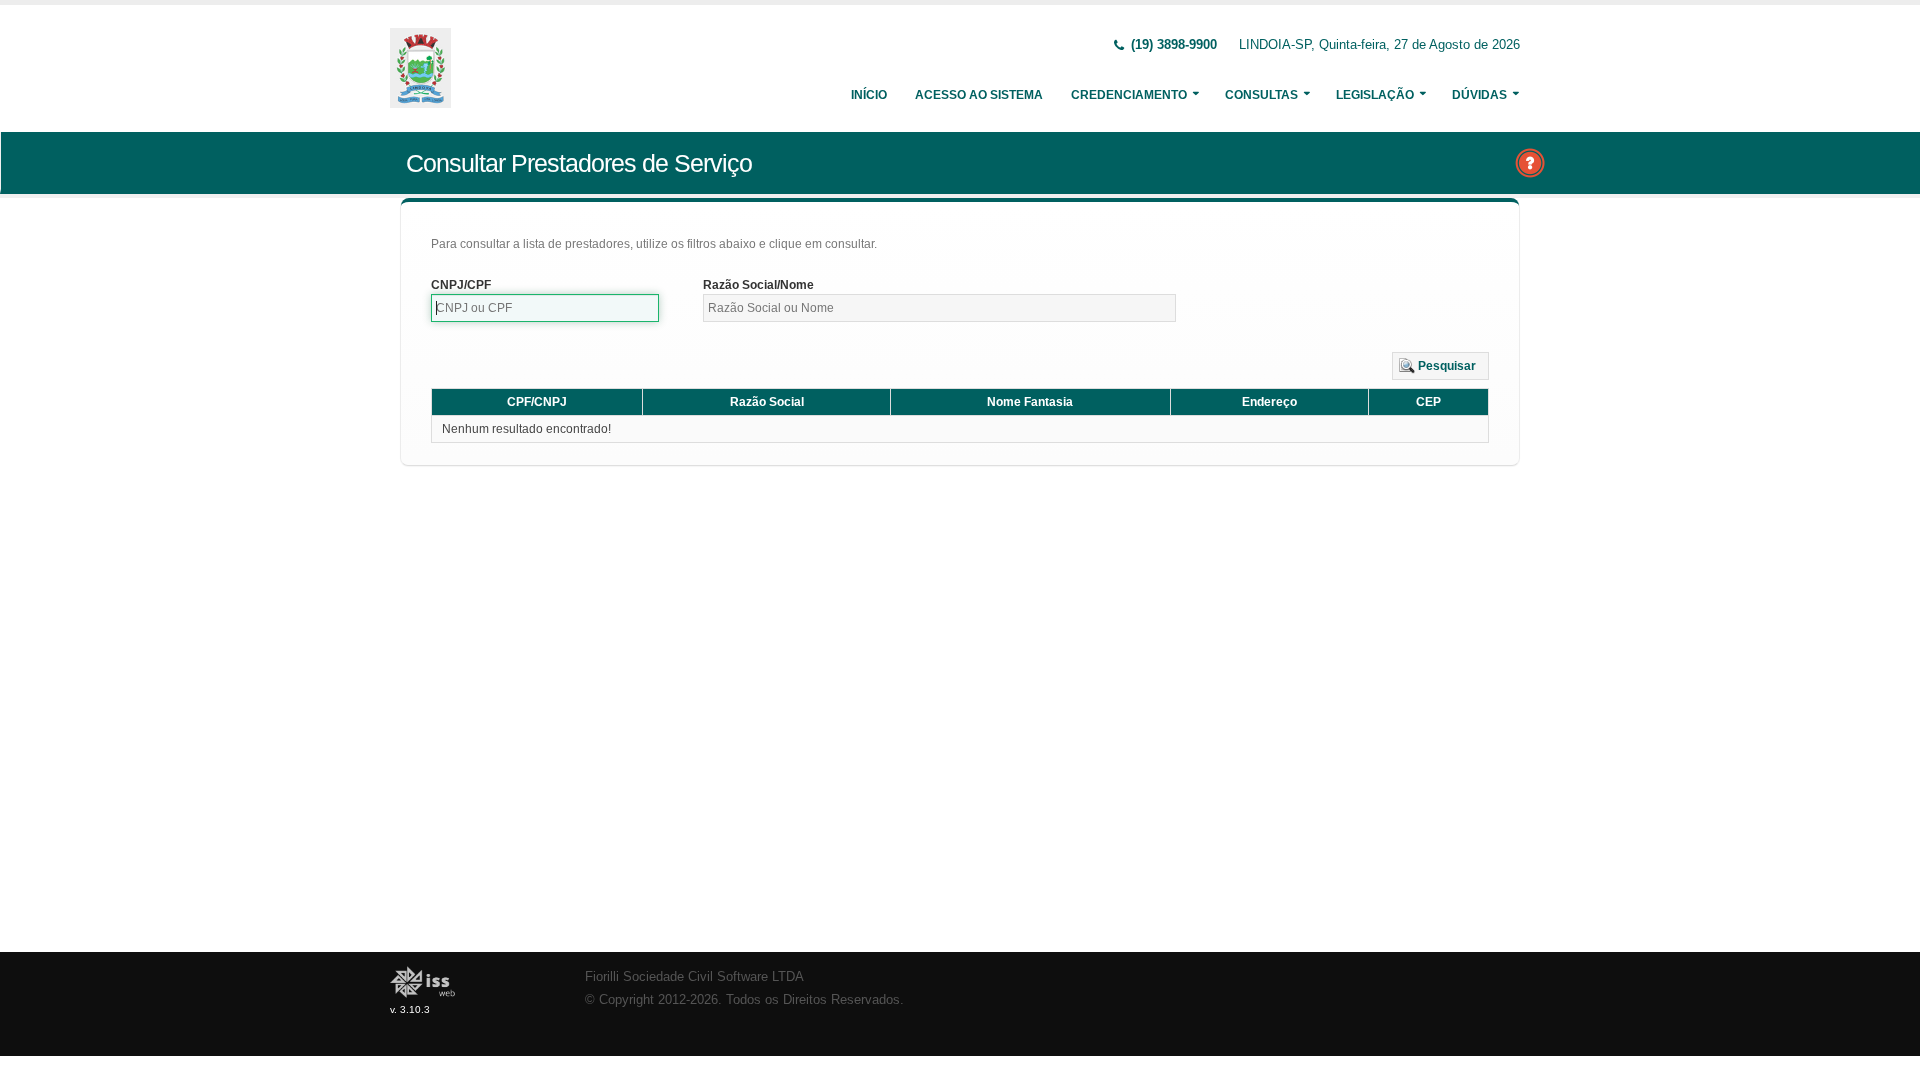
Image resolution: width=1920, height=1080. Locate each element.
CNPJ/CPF (461, 285)
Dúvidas (1479, 95)
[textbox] (545, 308)
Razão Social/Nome (758, 285)
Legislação (1375, 95)
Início (869, 95)
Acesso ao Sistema (979, 95)
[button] (1440, 366)
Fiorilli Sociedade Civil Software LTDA (694, 977)
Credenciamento (1129, 95)
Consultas (1261, 95)
